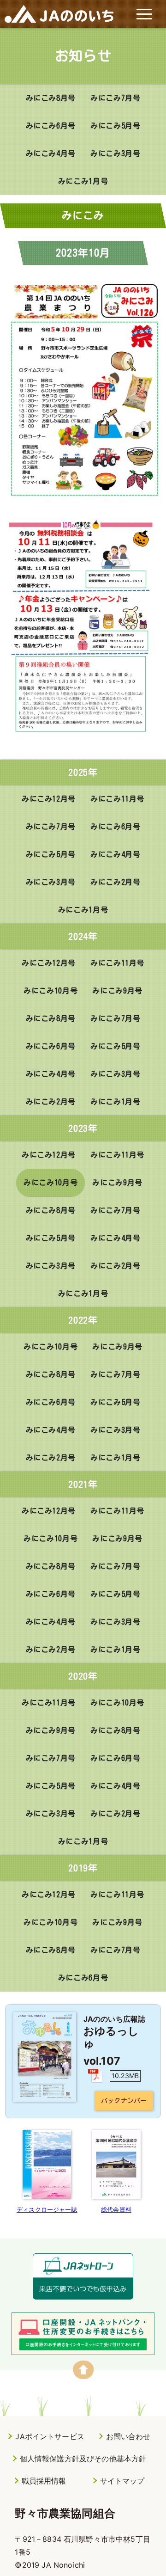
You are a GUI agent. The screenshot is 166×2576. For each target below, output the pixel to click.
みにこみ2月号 (115, 882)
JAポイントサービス (50, 2436)
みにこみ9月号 (117, 991)
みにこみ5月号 (115, 126)
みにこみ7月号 (115, 98)
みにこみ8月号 (51, 98)
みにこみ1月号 (83, 181)
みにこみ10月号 (50, 991)
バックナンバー (124, 2101)
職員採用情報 (44, 2481)
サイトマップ (122, 2481)
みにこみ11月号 (117, 799)
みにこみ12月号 (49, 799)
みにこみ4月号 (51, 153)
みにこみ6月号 (51, 126)
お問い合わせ (128, 2436)
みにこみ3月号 (115, 153)
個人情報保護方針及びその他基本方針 (83, 2459)
